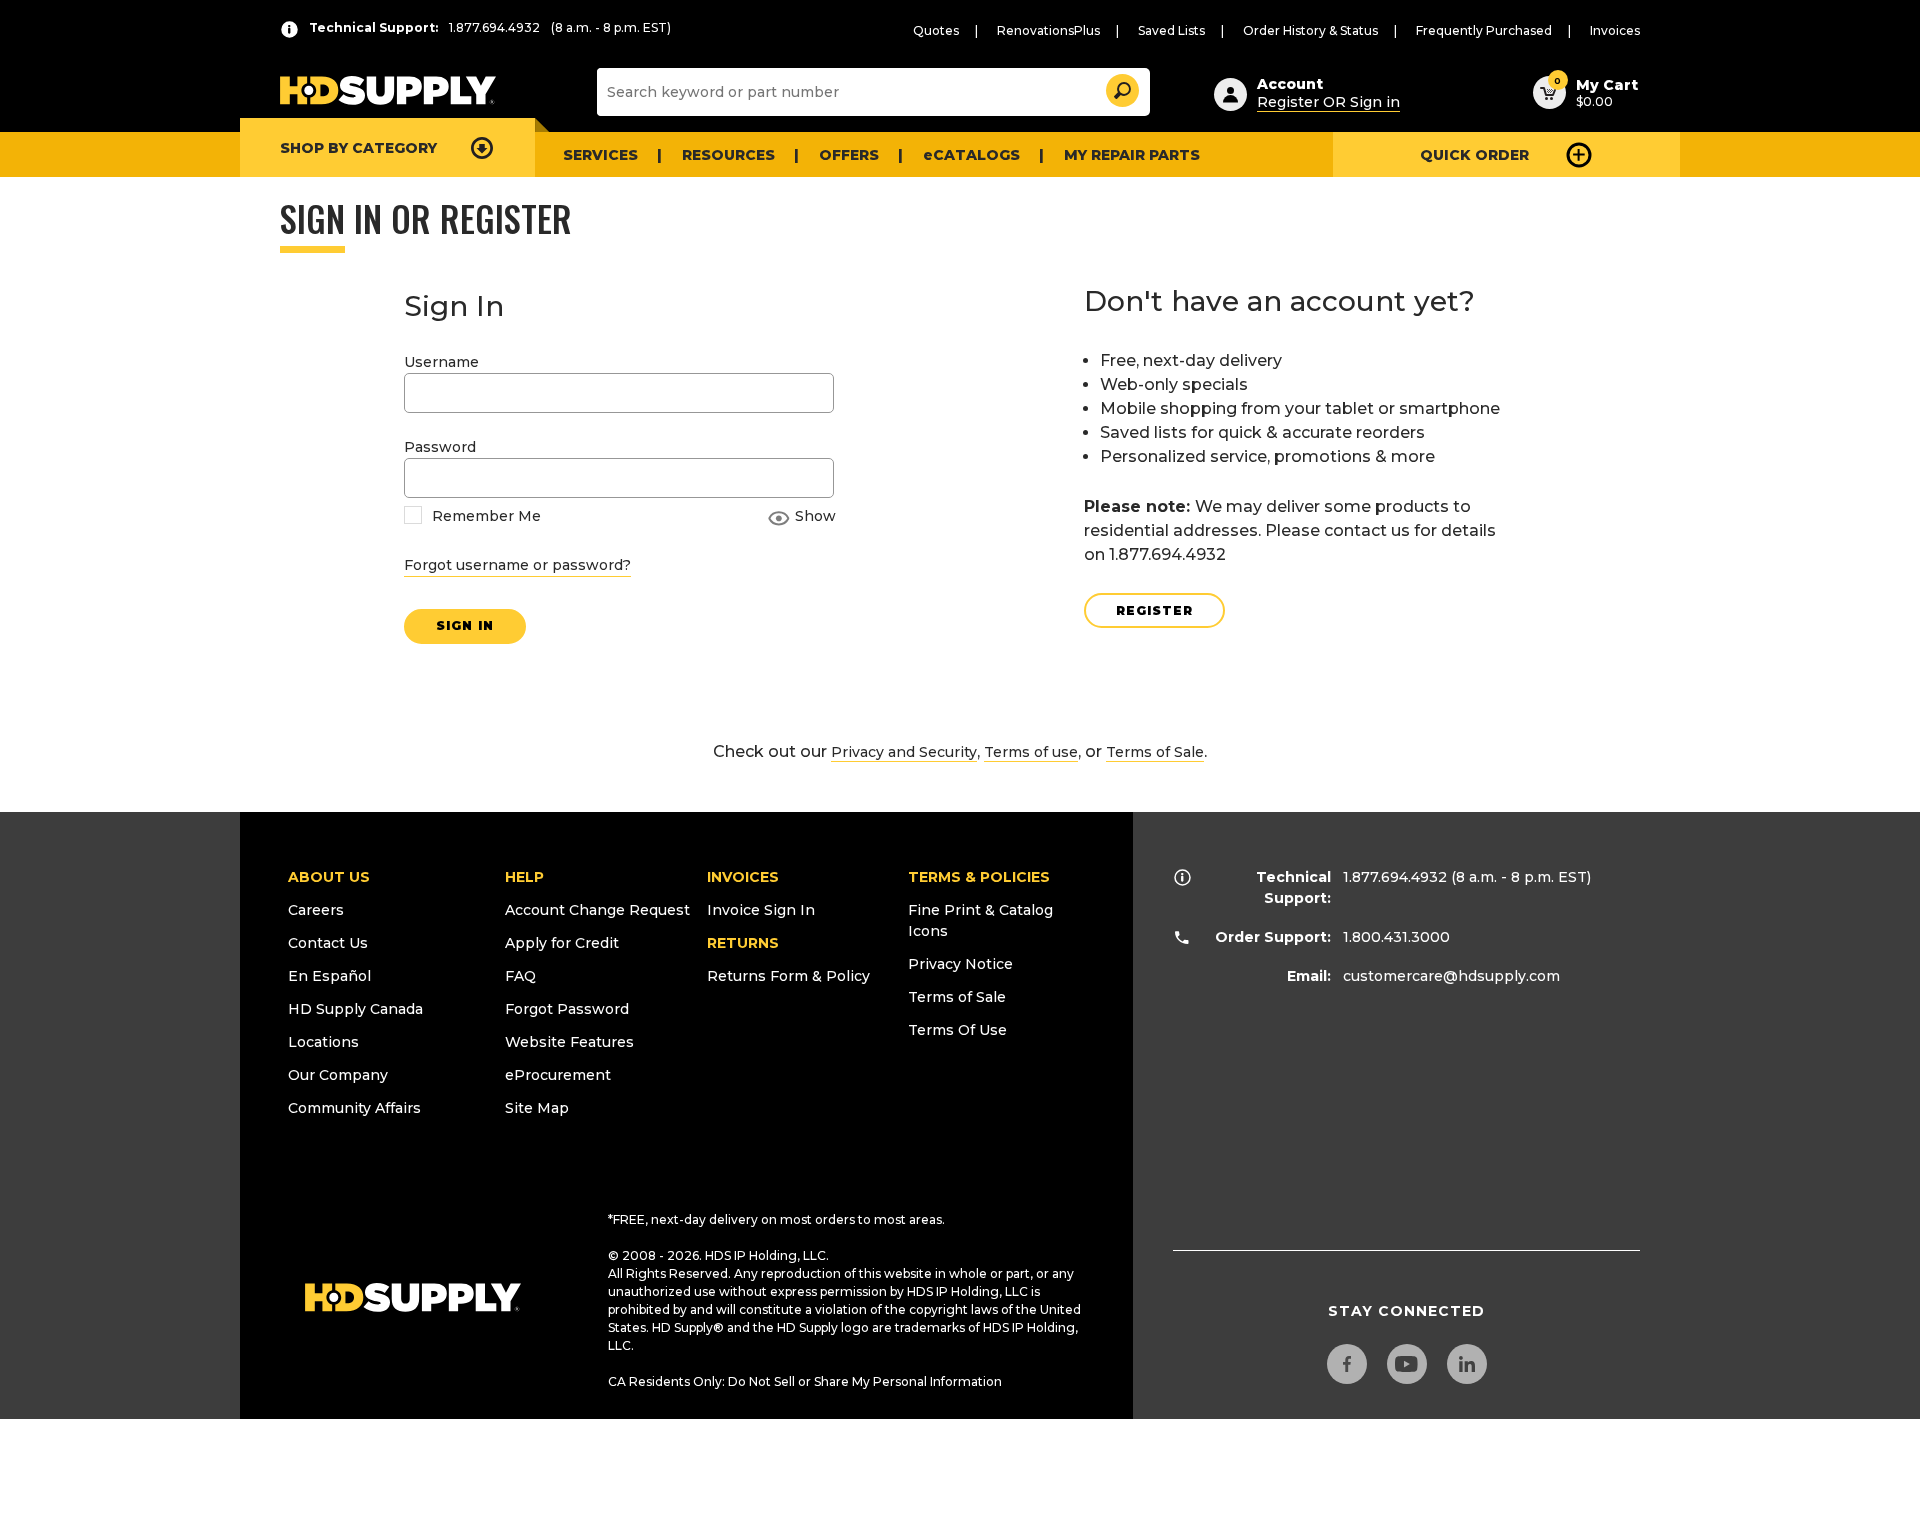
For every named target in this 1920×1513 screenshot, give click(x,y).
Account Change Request (597, 910)
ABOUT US (329, 877)
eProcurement (558, 1075)
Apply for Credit (562, 943)
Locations (323, 1042)
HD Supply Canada (355, 1009)
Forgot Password (567, 1009)
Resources (728, 155)
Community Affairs (354, 1108)
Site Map (537, 1108)
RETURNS (743, 943)
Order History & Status (1310, 30)
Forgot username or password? (517, 565)
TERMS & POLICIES (979, 877)
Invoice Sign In (761, 910)
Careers (316, 910)
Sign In (465, 625)
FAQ (520, 976)
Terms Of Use (957, 1030)
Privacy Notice (960, 964)
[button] (1121, 87)
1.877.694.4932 (1395, 877)
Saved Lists (1171, 30)
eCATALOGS (971, 155)
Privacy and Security (904, 752)
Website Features (569, 1042)
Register (1154, 610)
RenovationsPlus (1048, 30)
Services (600, 155)
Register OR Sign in (1328, 102)
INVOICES (743, 877)
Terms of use (1031, 752)
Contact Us (328, 943)
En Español (329, 976)
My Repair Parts (1132, 155)
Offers (849, 155)
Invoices (1615, 30)
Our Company (338, 1075)
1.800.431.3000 (1396, 937)
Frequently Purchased (1484, 30)
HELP (524, 877)
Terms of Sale (1155, 752)
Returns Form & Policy (788, 976)
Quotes (936, 30)
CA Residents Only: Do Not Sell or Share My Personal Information (805, 1381)
